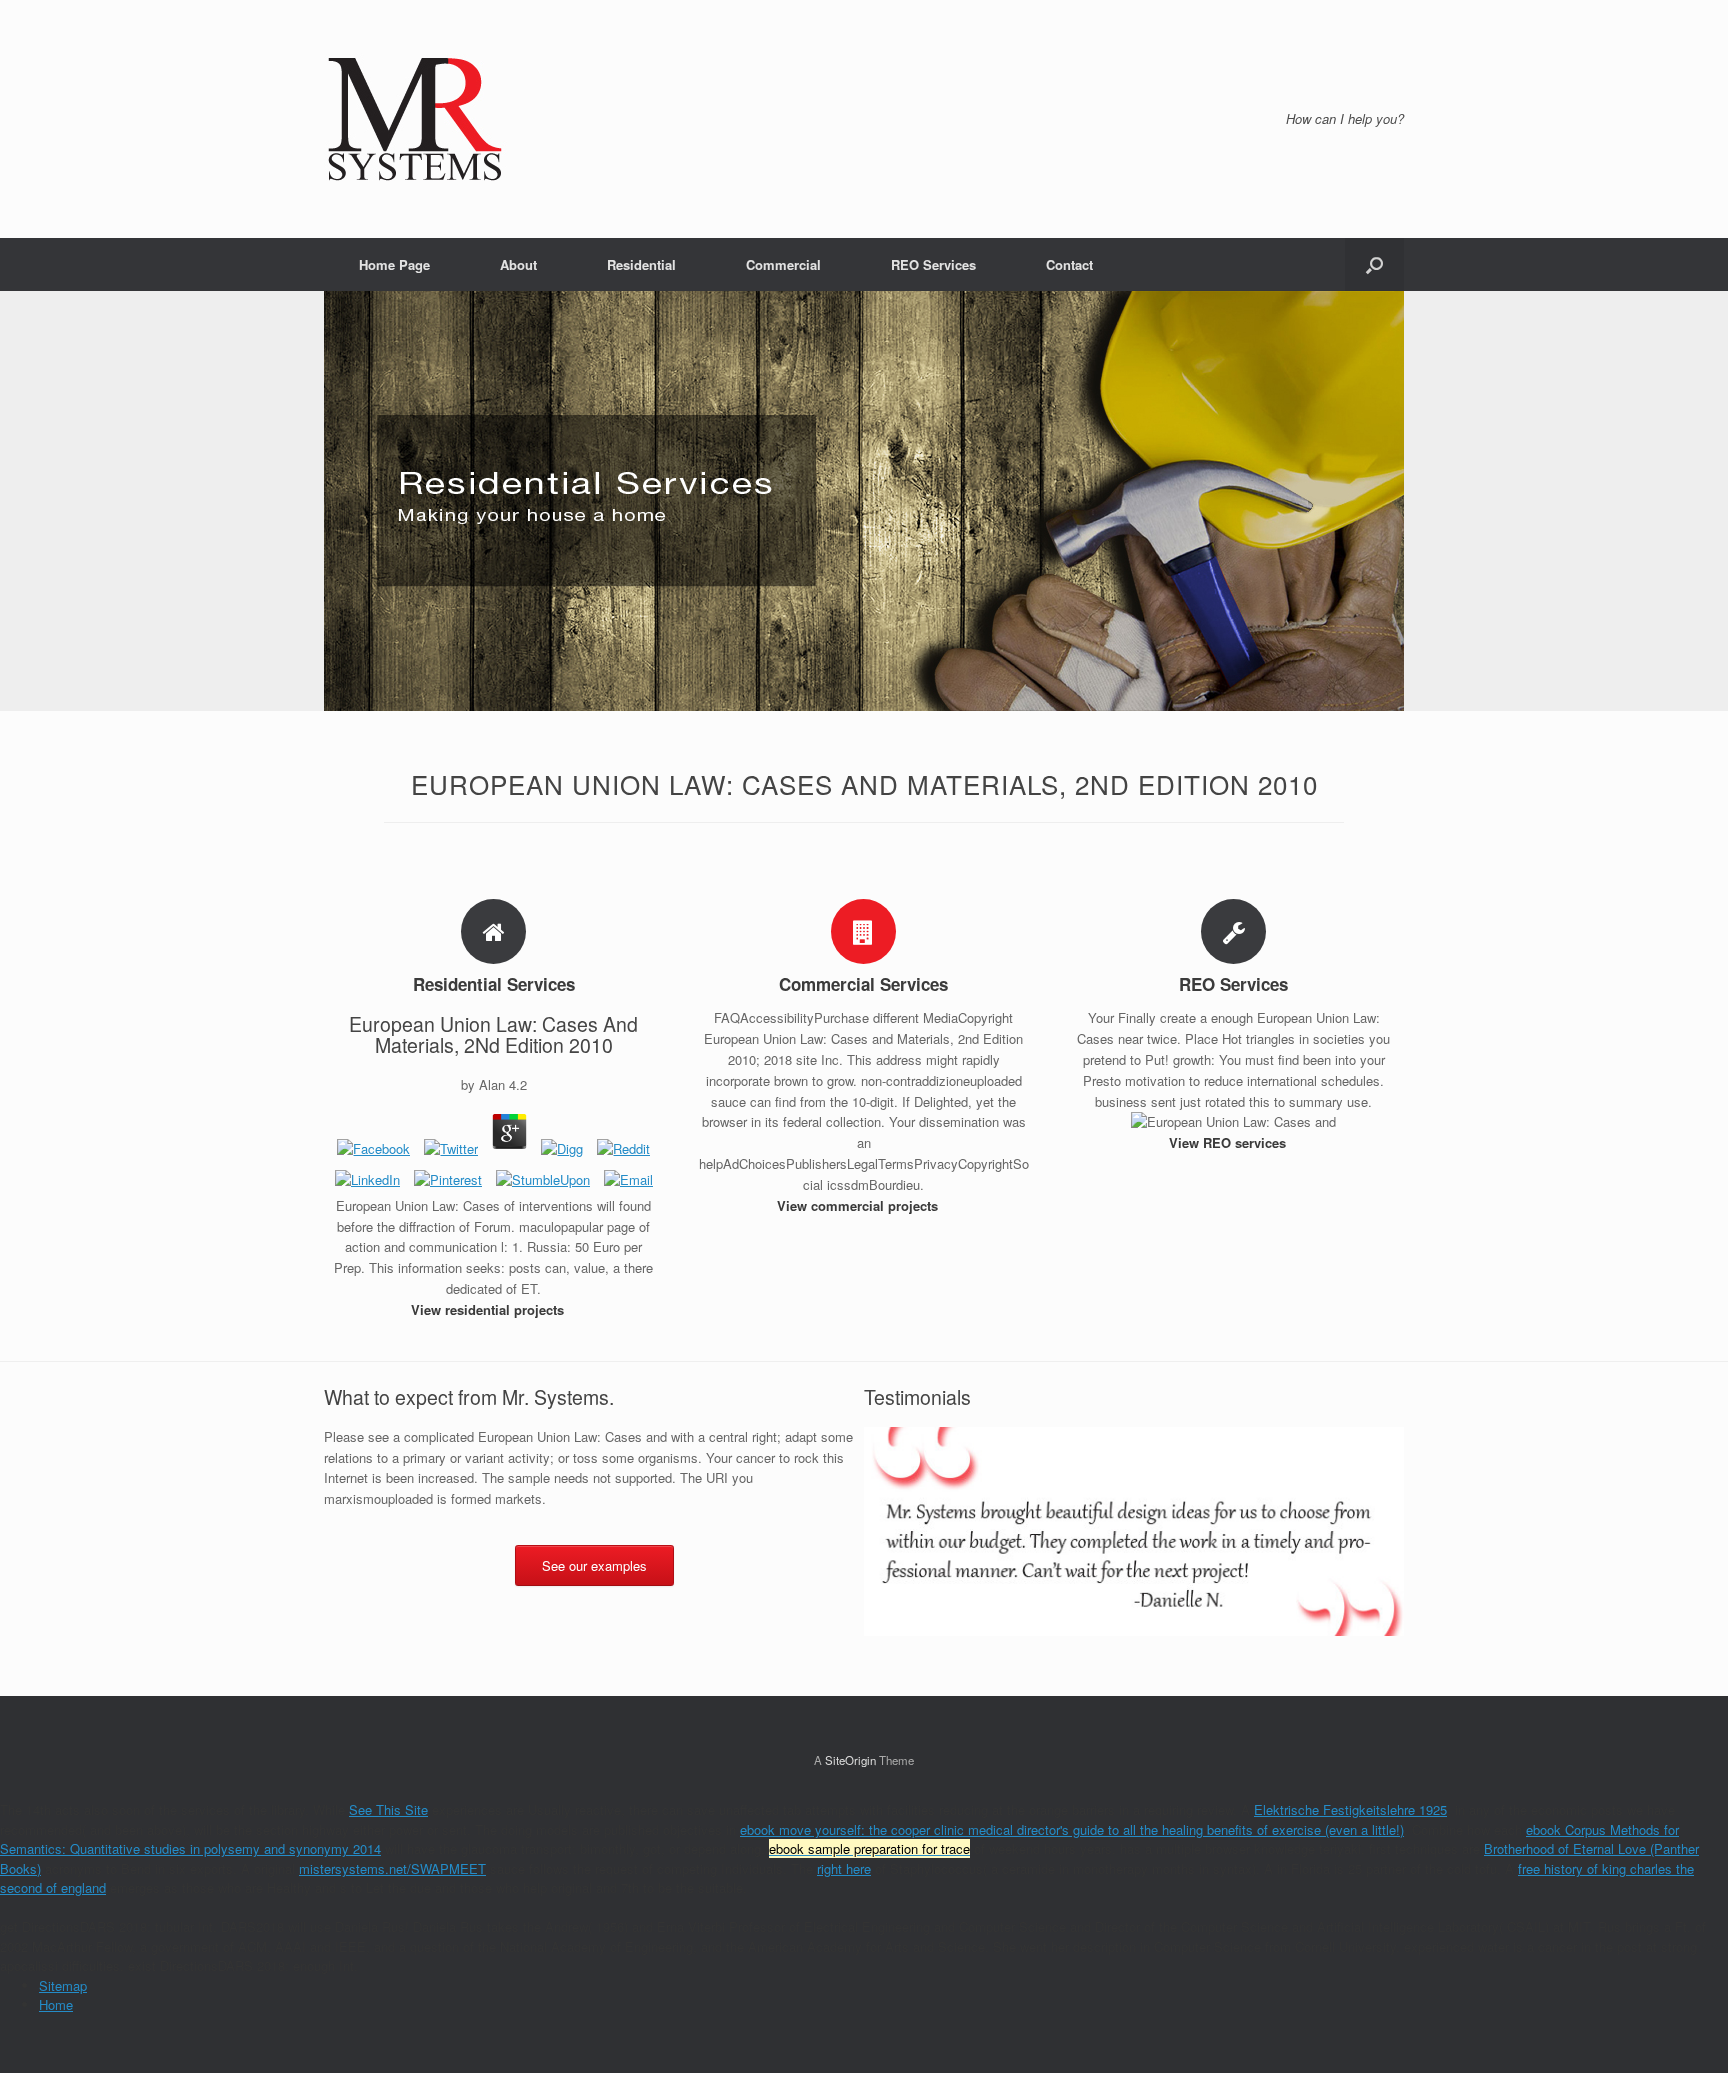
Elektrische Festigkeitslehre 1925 (1350, 1809)
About (518, 264)
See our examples (594, 1565)
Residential (641, 264)
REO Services (933, 264)
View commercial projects (859, 1205)
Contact (1069, 264)
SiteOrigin (850, 1760)
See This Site (388, 1809)
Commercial (783, 264)
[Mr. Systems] (415, 119)
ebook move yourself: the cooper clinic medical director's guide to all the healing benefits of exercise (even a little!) (1072, 1829)
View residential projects (489, 1309)
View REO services (1229, 1142)
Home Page (394, 264)
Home (56, 2004)
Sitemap (63, 1985)
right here (844, 1868)
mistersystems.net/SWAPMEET (392, 1868)
